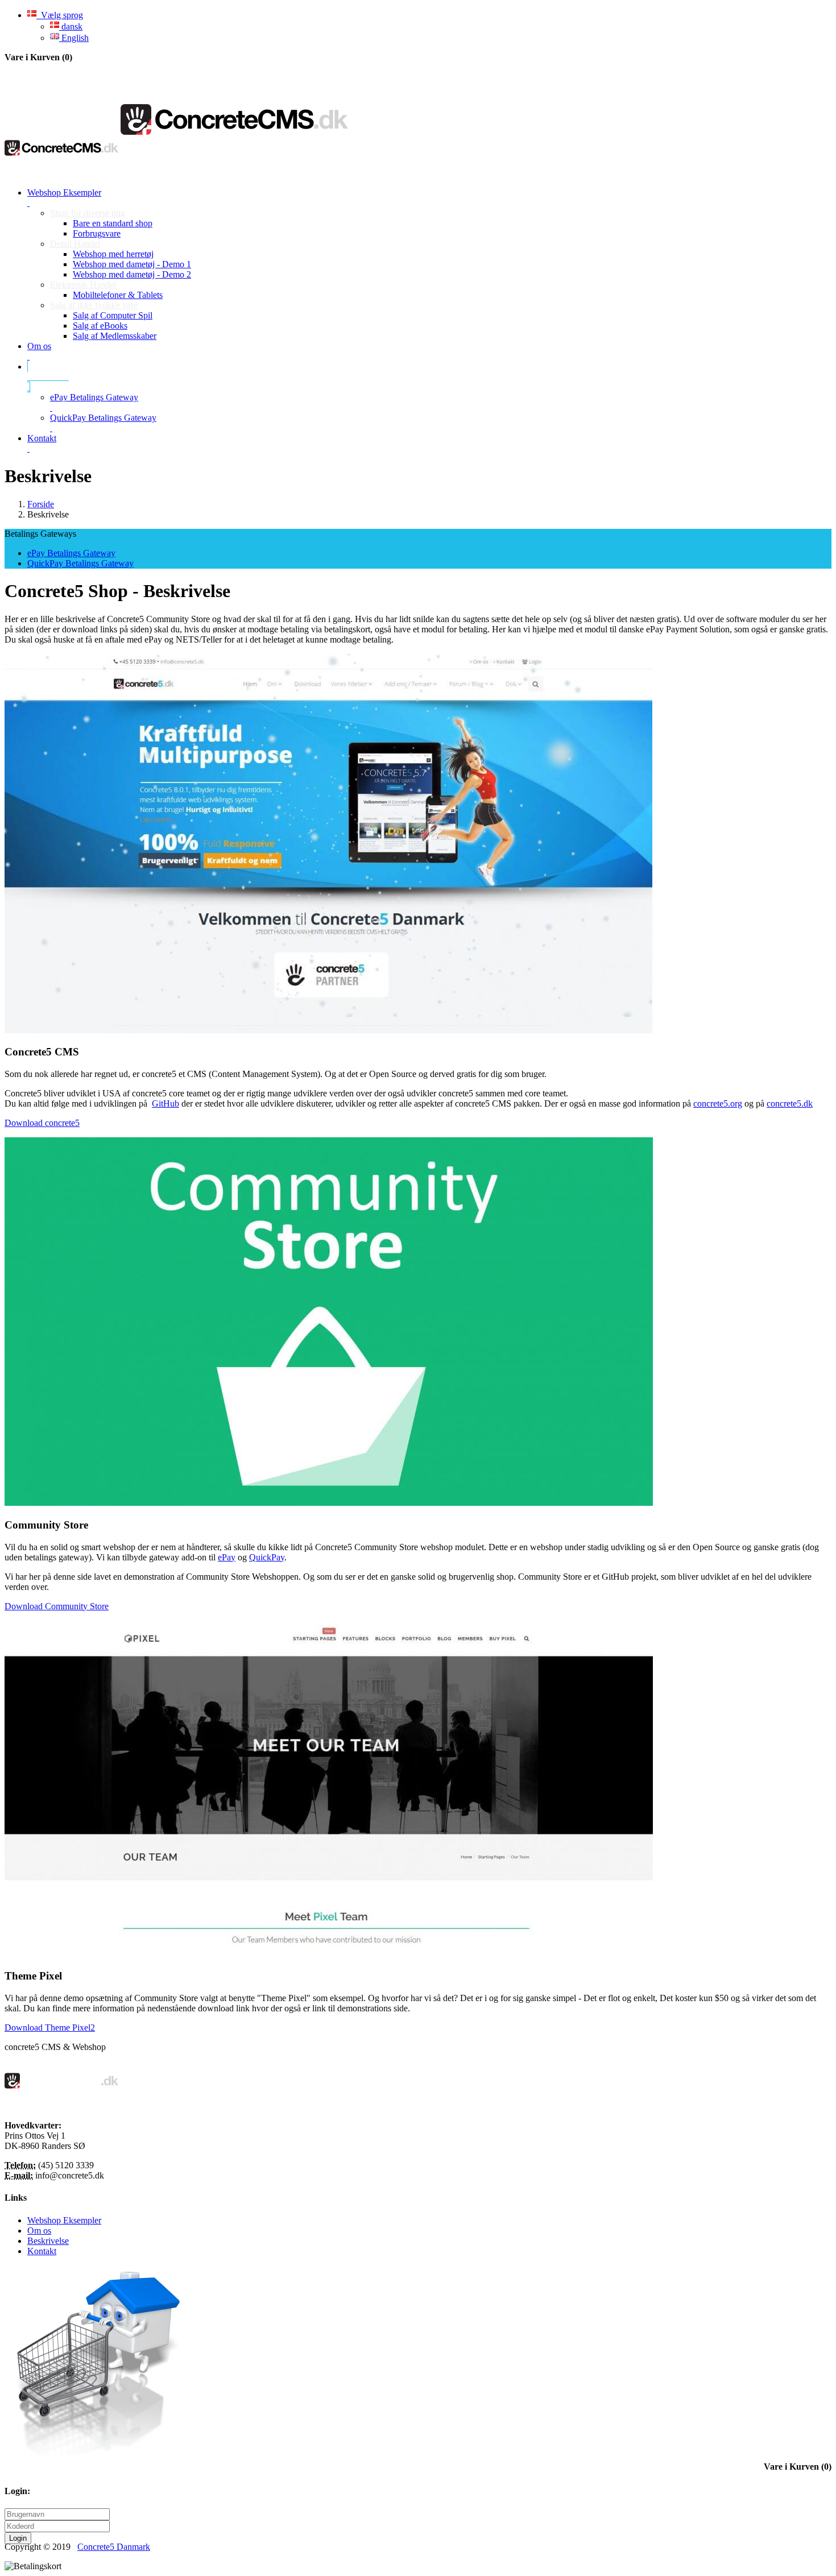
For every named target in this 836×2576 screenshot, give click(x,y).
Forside (41, 504)
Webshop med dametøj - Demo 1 (132, 264)
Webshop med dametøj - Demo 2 (132, 274)
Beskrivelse (48, 2241)
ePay (227, 1557)
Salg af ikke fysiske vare (94, 305)
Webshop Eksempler (64, 2220)
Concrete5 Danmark (114, 2547)
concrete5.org (718, 1103)
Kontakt (42, 2251)
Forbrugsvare (97, 233)
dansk (71, 26)
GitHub (165, 1103)
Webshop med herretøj (113, 254)
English (74, 38)
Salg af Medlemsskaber (115, 336)
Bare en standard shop (113, 223)
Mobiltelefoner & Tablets (118, 295)
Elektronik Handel (83, 285)
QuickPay (267, 1557)
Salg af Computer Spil (113, 315)
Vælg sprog (60, 15)
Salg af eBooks (100, 326)
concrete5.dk (790, 1103)
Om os (39, 2231)
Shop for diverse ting (88, 213)
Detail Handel (75, 244)
